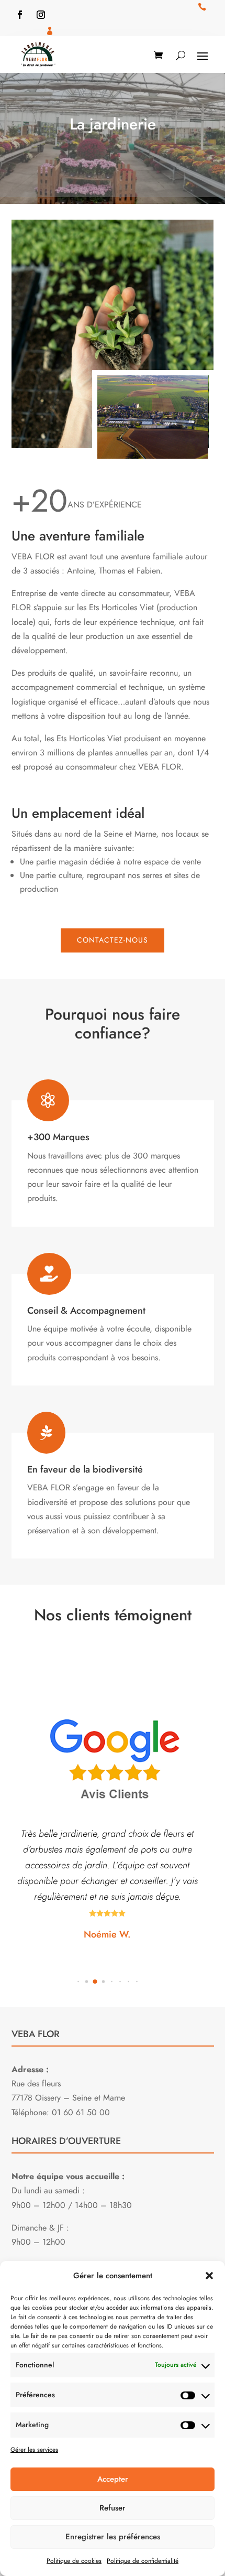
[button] (209, 2276)
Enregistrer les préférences (113, 2537)
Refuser (113, 2508)
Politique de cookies (74, 2561)
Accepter (113, 2479)
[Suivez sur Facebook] (20, 15)
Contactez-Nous (113, 940)
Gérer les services (34, 2450)
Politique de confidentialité (143, 2561)
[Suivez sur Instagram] (41, 15)
